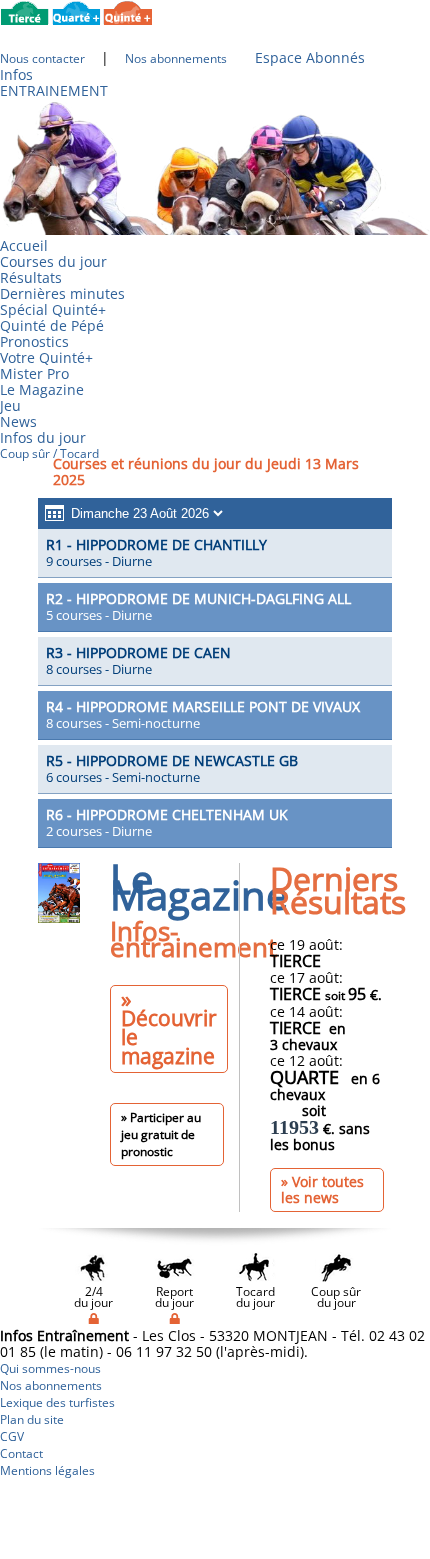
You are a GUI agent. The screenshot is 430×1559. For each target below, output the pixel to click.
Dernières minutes (62, 293)
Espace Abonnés (310, 57)
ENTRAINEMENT (54, 90)
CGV (12, 1436)
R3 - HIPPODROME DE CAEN (138, 652)
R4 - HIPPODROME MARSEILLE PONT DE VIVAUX (203, 706)
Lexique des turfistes (57, 1402)
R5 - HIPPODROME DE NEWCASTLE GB (172, 760)
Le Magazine (42, 389)
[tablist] (214, 553)
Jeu (10, 405)
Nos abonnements (51, 1385)
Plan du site (32, 1419)
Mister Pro (34, 373)
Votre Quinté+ (46, 357)
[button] (135, 513)
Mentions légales (47, 1470)
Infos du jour (49, 437)
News (18, 421)
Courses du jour (53, 261)
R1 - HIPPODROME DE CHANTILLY (156, 544)
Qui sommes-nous (50, 1368)
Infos (16, 74)
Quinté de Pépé (52, 325)
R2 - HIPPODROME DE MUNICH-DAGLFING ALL (198, 598)
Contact (21, 1453)
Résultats (31, 277)
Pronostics (34, 341)
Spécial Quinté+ (53, 309)
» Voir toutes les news (322, 1189)
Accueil (24, 245)
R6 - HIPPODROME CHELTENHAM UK (167, 814)
